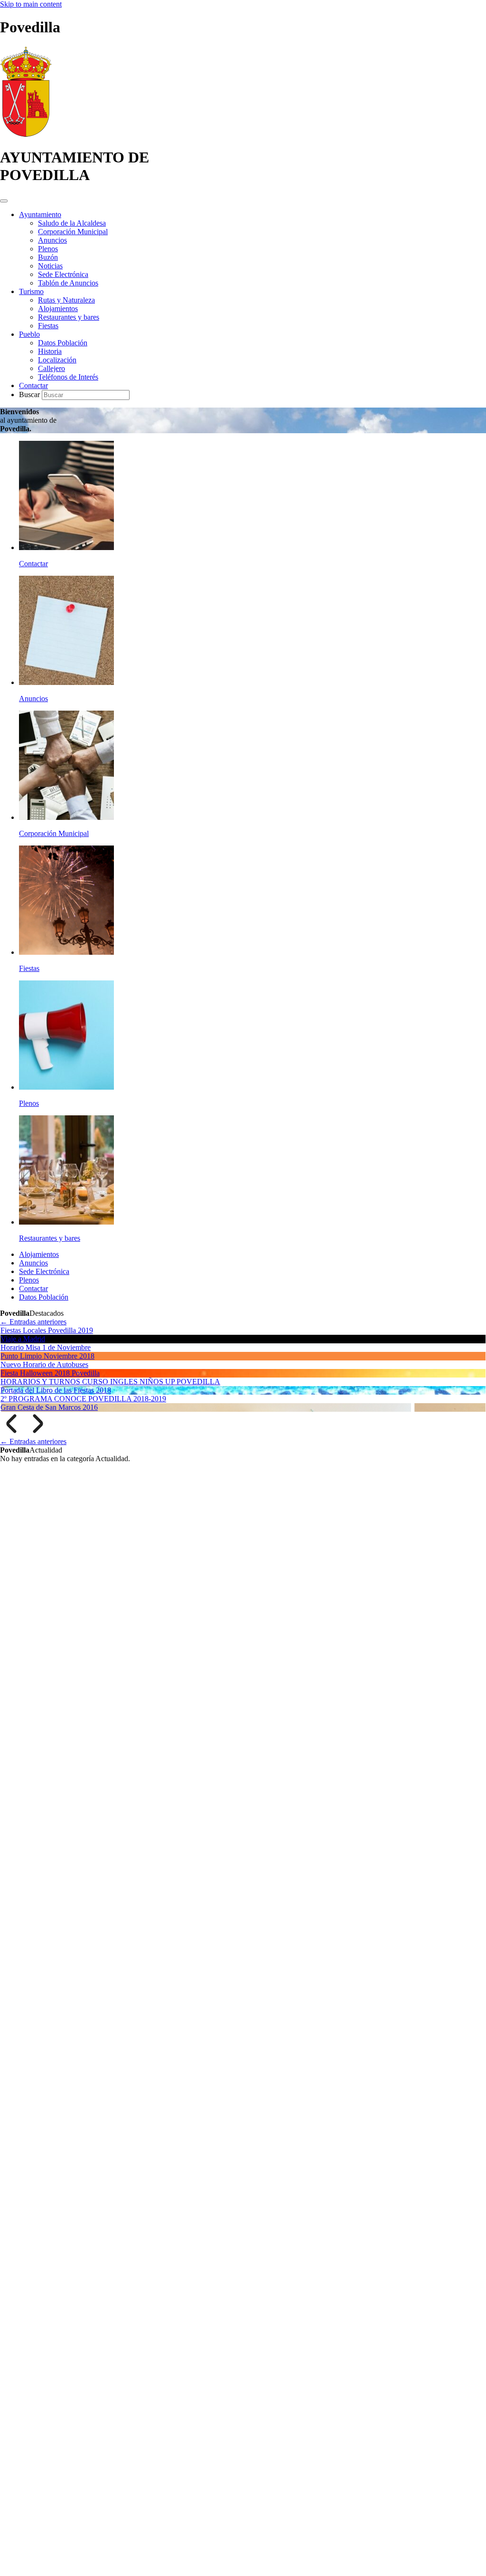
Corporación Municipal (73, 232)
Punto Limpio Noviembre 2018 (47, 1356)
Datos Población (63, 343)
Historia (50, 351)
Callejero (51, 368)
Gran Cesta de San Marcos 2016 (49, 1407)
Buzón (48, 257)
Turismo (31, 291)
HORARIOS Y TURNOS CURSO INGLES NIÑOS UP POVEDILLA (110, 1382)
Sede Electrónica (63, 274)
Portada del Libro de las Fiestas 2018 (56, 1390)
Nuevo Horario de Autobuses (44, 1364)
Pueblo (29, 334)
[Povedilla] (26, 134)
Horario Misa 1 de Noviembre (46, 1347)
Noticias (50, 266)
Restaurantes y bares (69, 317)
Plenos (48, 249)
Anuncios (52, 240)
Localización (57, 360)
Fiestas (48, 326)
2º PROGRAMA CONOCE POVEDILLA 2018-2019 (83, 1399)
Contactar (33, 385)
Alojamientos (58, 309)
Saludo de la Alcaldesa (72, 223)
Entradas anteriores (33, 1322)
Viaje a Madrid (23, 1339)
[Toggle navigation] (4, 201)
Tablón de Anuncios (68, 283)
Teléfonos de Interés (68, 377)
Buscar (30, 394)
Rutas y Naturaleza (66, 300)
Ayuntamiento (40, 214)
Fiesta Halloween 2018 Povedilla (50, 1373)
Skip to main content (31, 4)
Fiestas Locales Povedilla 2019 (47, 1330)
